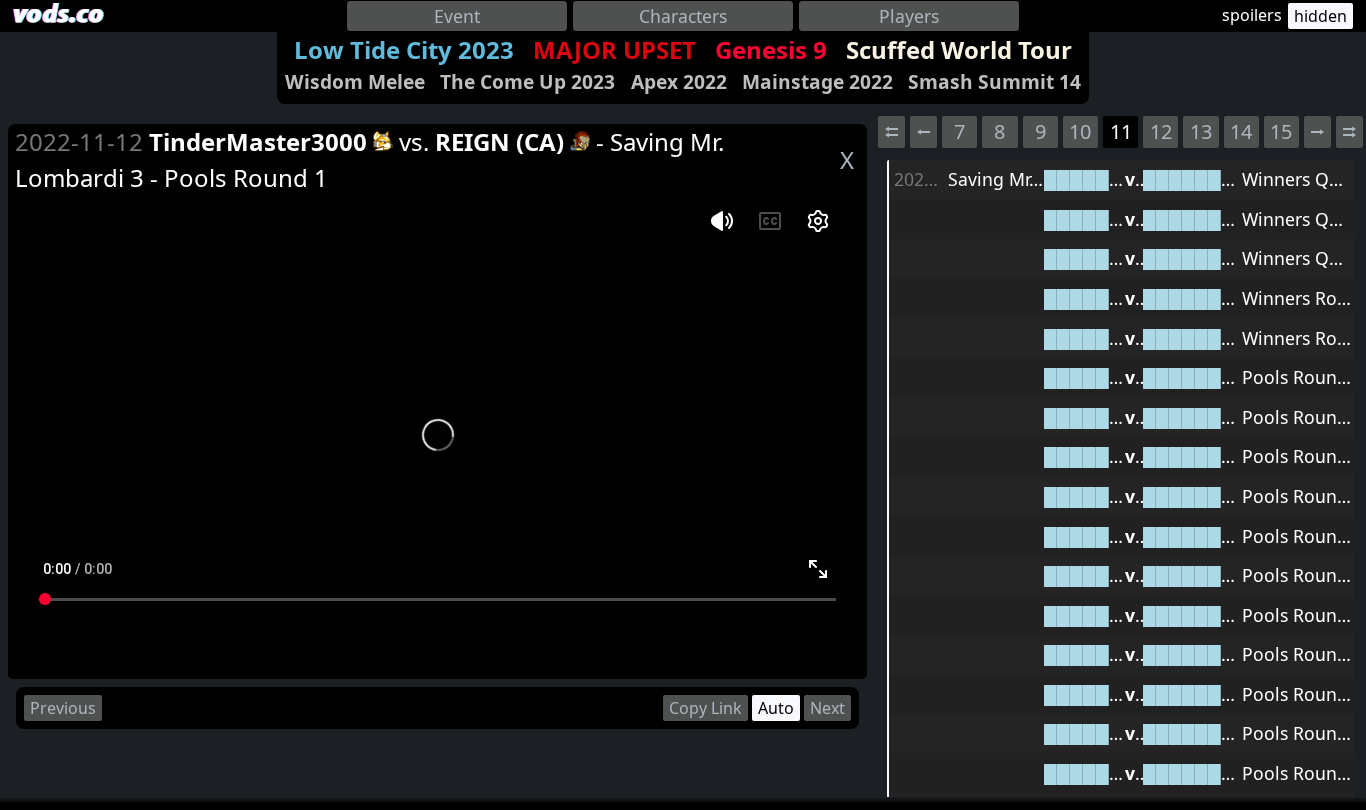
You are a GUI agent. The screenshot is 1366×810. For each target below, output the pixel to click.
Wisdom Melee (355, 81)
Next (827, 708)
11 (1121, 131)
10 (1080, 131)
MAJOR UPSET (614, 49)
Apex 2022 (679, 81)
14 (1241, 131)
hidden (1320, 16)
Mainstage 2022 (817, 81)
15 (1281, 131)
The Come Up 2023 (527, 81)
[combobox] (457, 16)
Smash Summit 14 (994, 81)
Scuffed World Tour (959, 49)
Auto (776, 708)
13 (1201, 131)
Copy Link (705, 708)
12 (1161, 131)
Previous (63, 708)
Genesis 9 (771, 49)
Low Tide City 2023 (404, 49)
